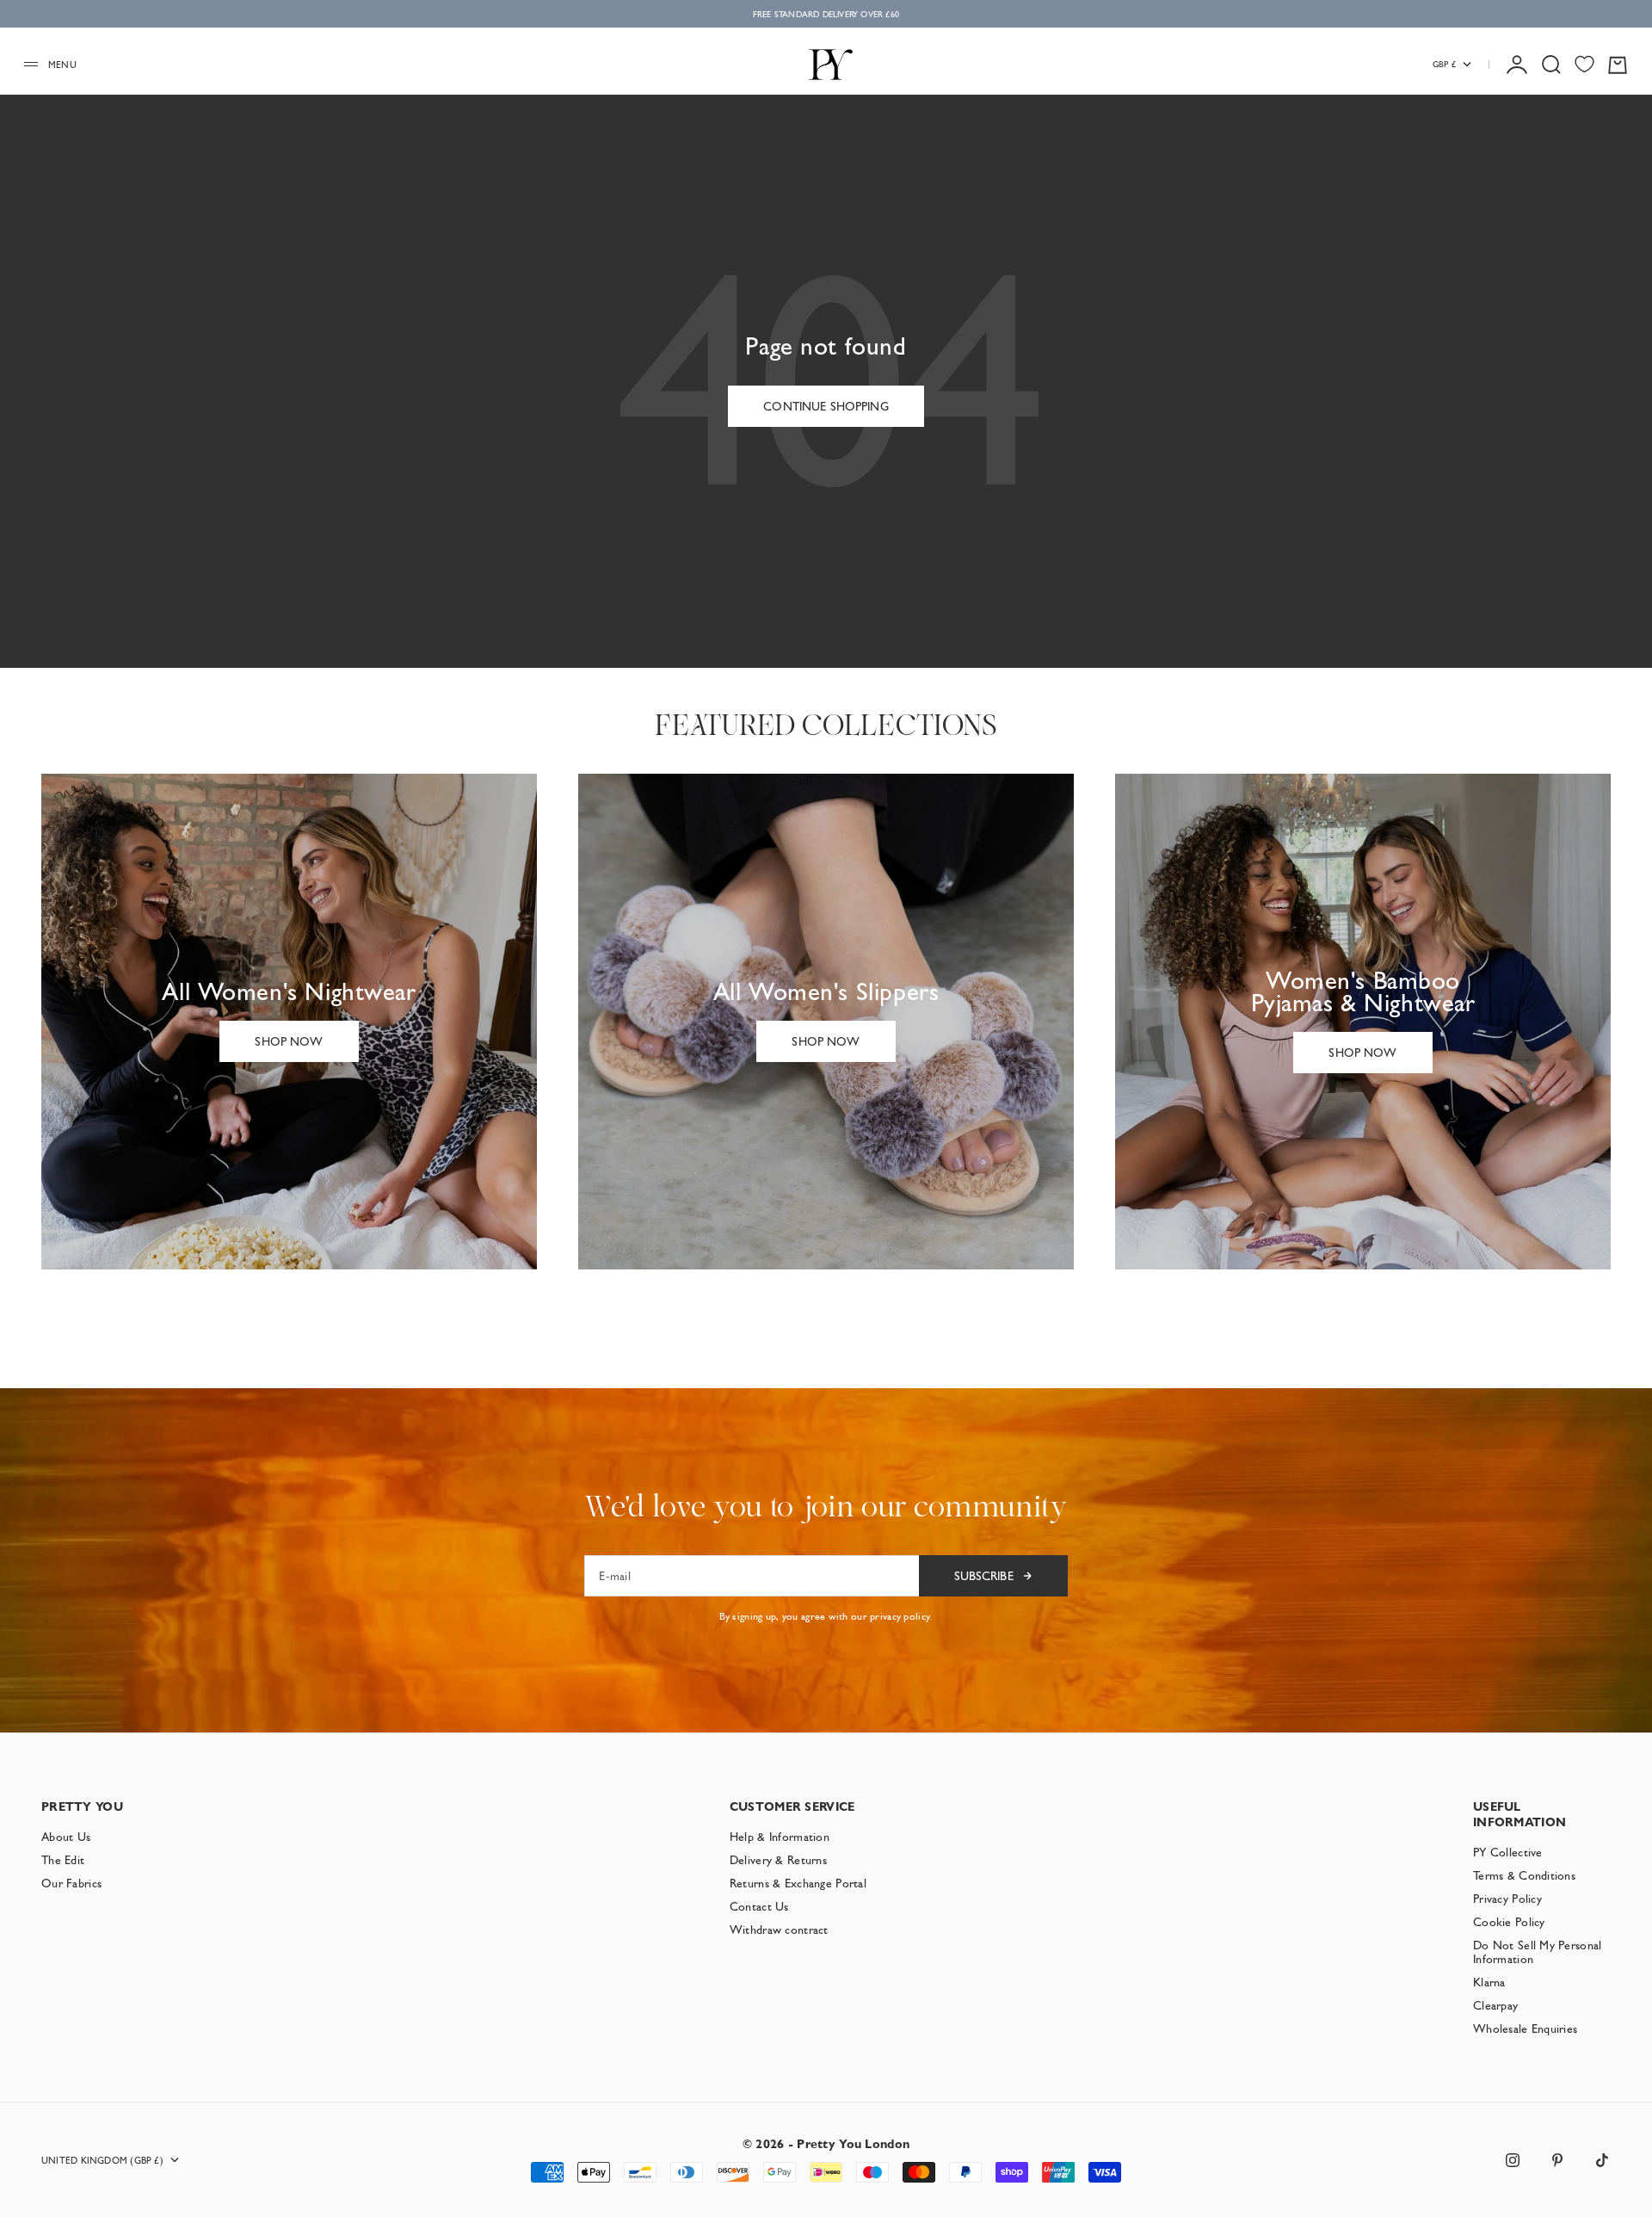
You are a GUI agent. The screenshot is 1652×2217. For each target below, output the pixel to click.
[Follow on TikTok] (1602, 2160)
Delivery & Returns (778, 1860)
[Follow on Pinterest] (1557, 2160)
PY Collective (1508, 1852)
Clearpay (1495, 2005)
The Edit (63, 1860)
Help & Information (780, 1837)
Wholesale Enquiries (1525, 2029)
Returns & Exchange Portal (798, 1883)
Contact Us (759, 1906)
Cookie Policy (1509, 1922)
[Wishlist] (1584, 64)
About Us (66, 1837)
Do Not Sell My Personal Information (1537, 1952)
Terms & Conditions (1524, 1875)
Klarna (1489, 1982)
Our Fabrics (71, 1883)
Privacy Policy (1507, 1899)
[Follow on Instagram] (1513, 2160)
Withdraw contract (779, 1930)
